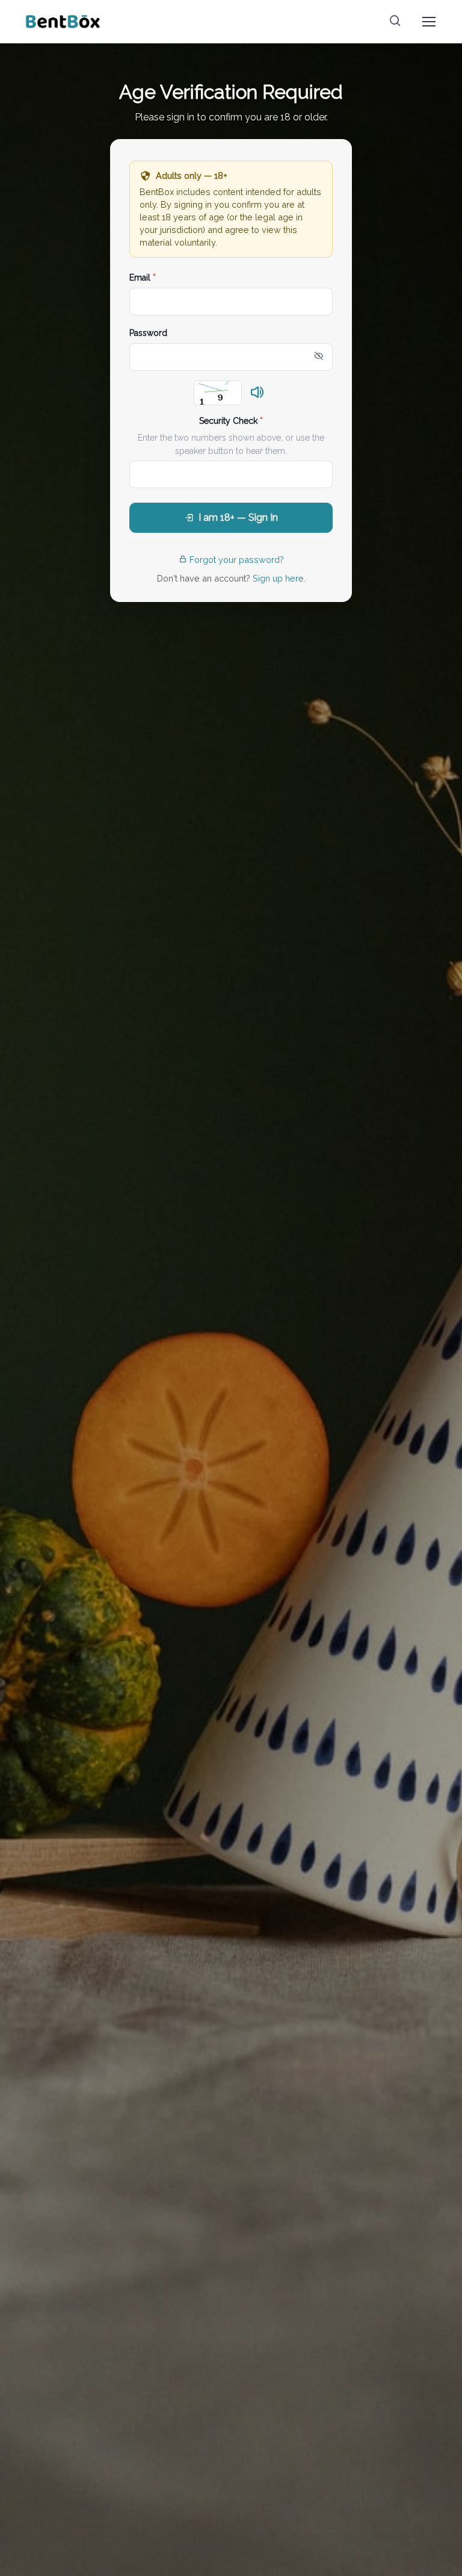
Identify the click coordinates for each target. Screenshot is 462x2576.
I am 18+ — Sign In (238, 517)
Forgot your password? (237, 560)
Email (143, 278)
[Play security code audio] (257, 393)
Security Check (231, 421)
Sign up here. (279, 578)
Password (148, 333)
